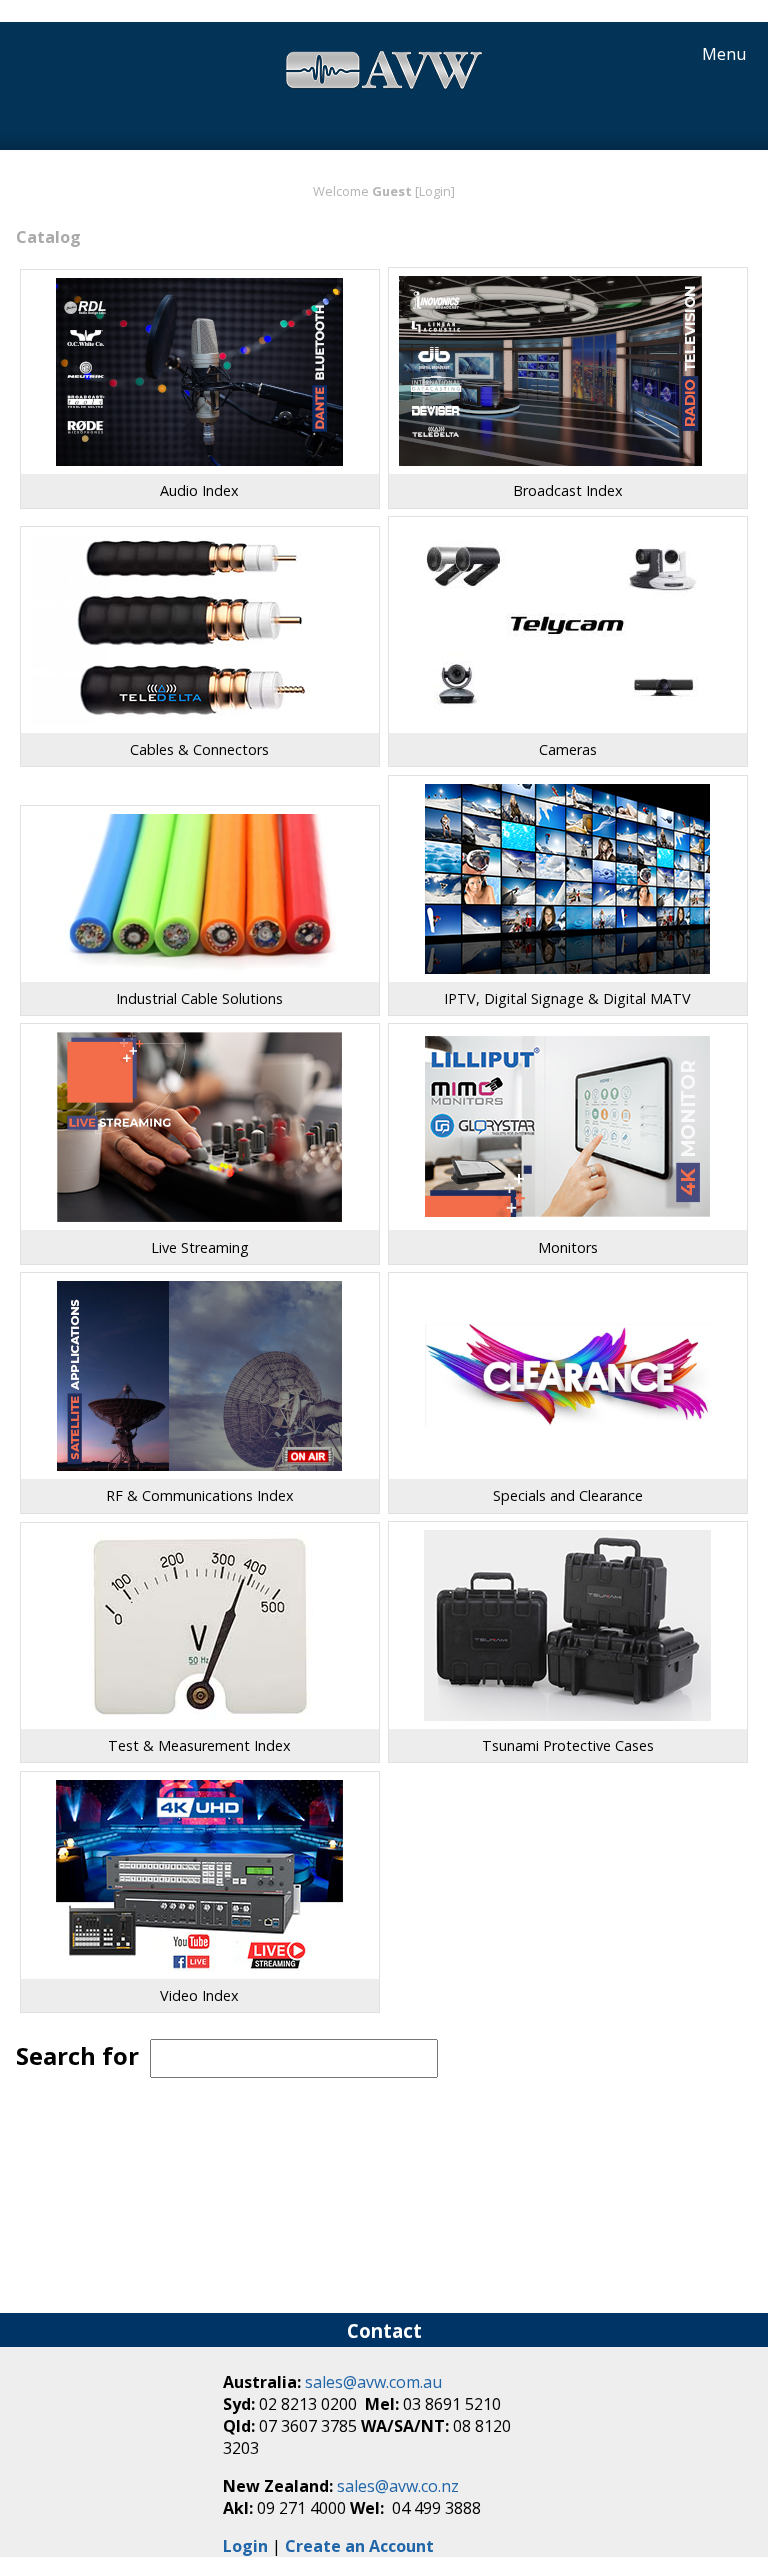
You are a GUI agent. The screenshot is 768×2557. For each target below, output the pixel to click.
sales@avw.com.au (373, 2382)
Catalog (48, 237)
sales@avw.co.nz (398, 2486)
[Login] (435, 191)
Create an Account (359, 2546)
